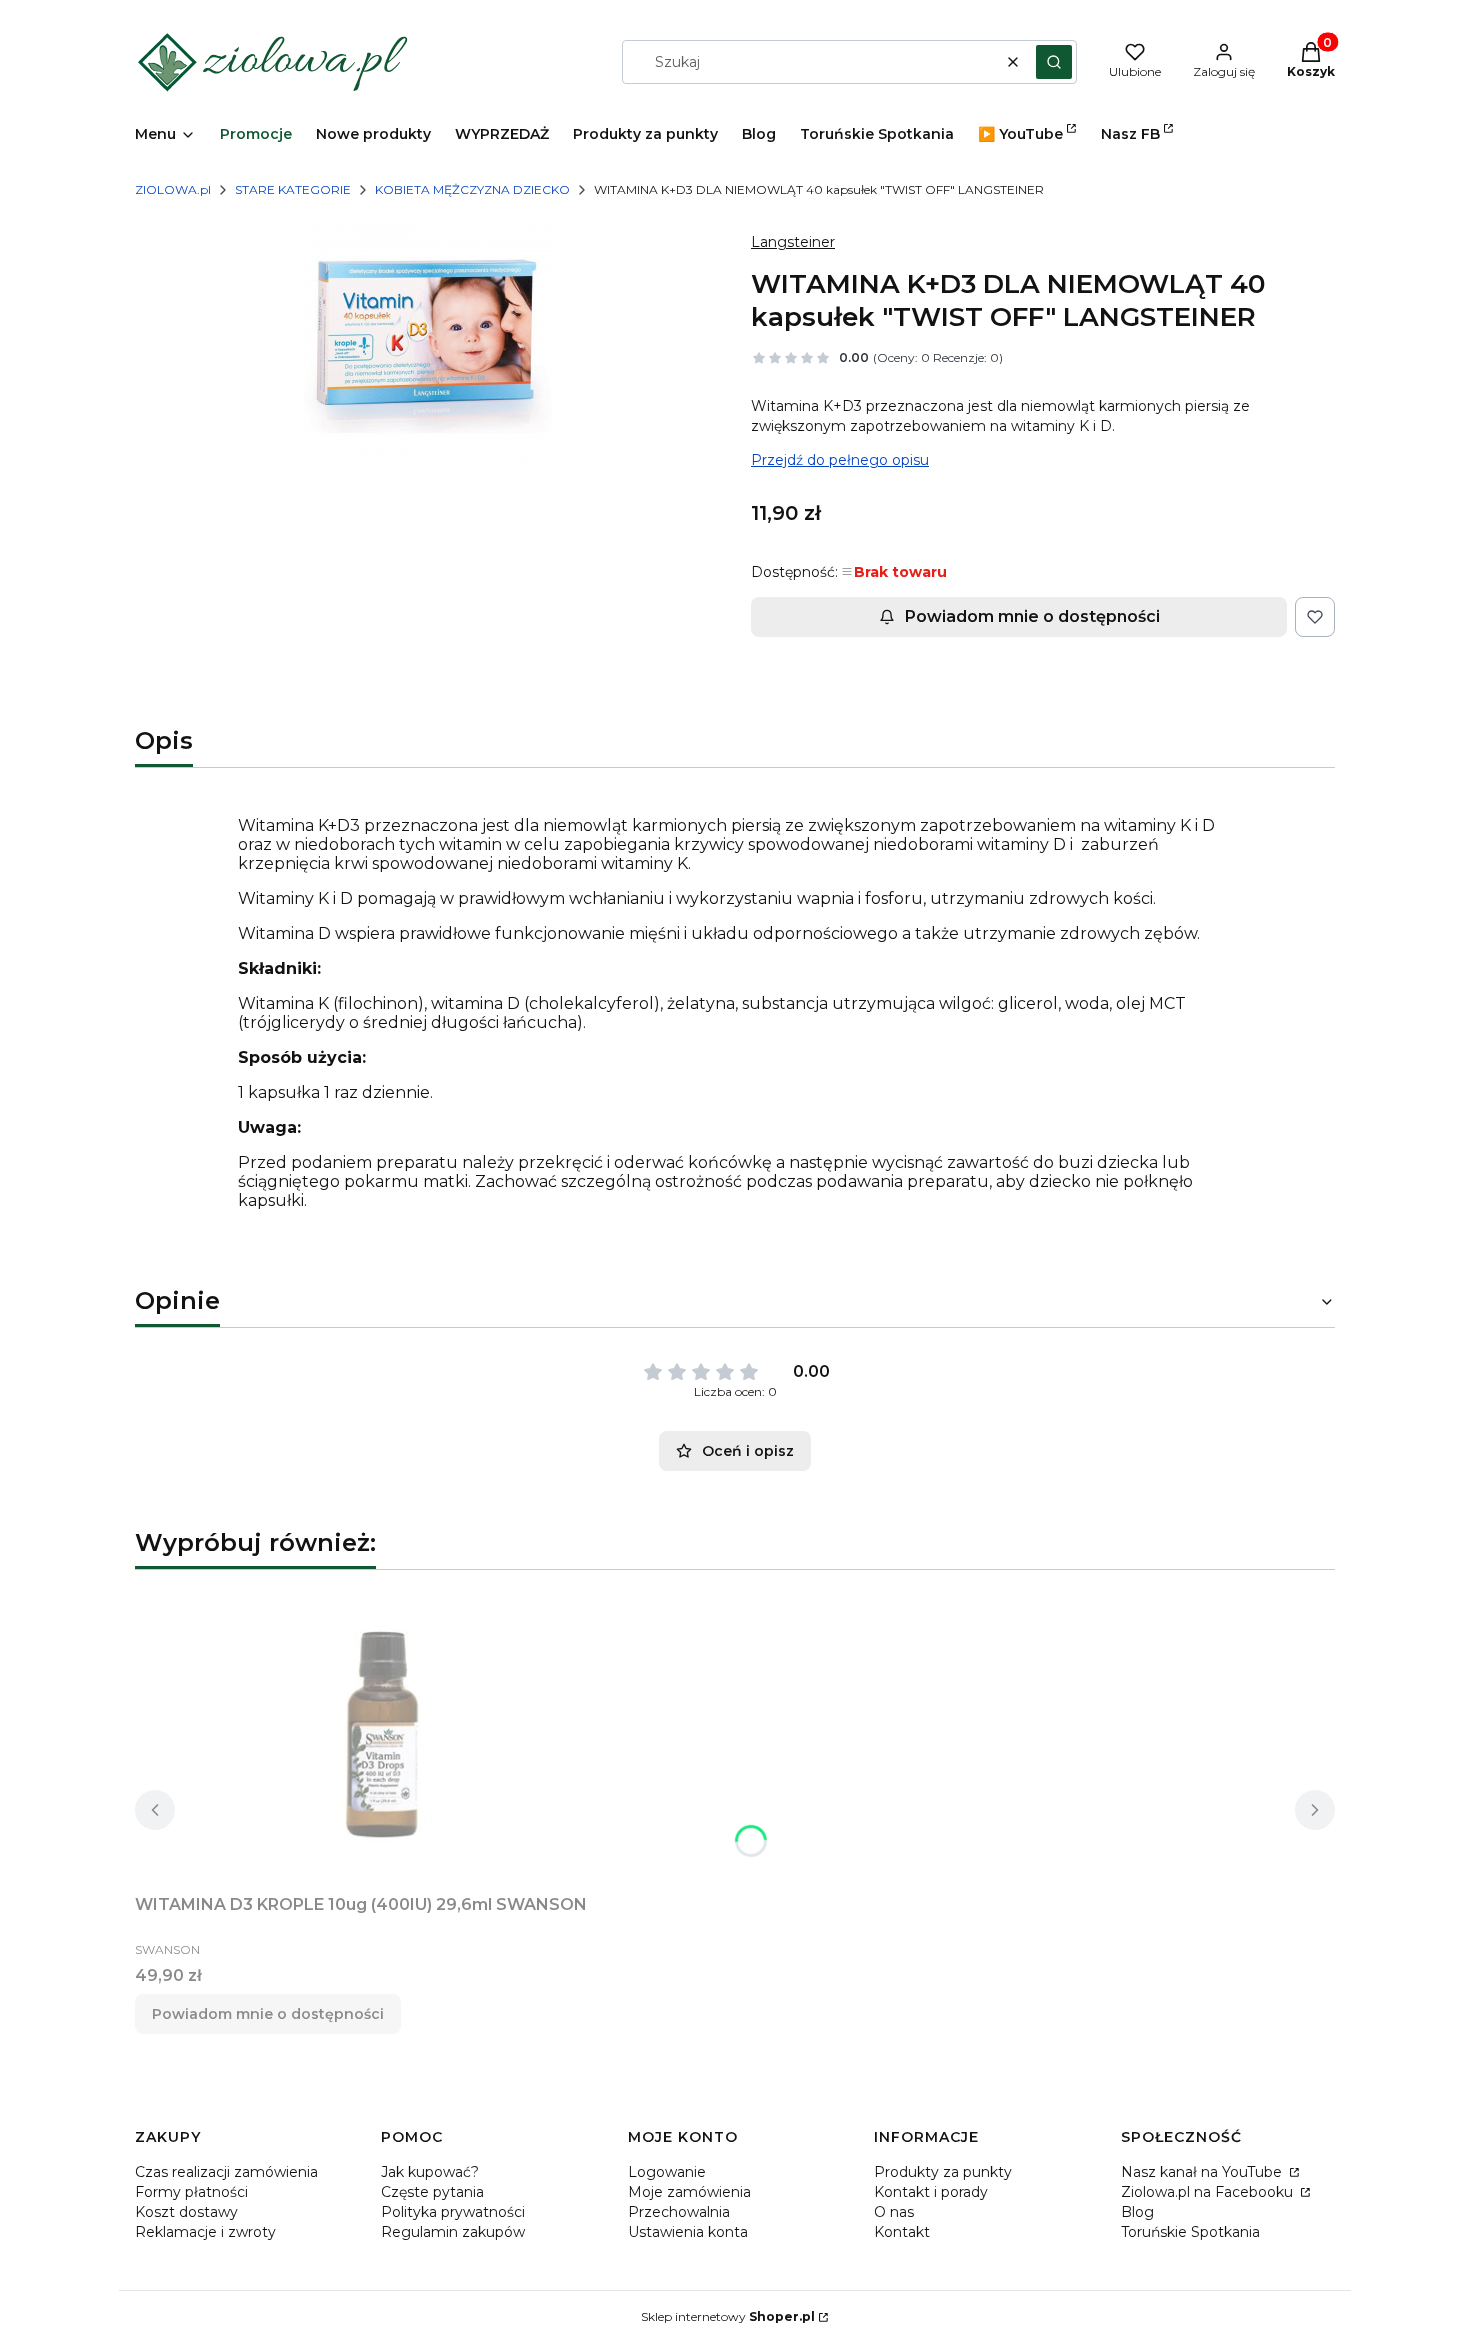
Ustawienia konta (688, 2232)
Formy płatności (191, 2192)
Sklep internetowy (728, 2316)
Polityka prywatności (453, 2212)
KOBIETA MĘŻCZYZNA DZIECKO (472, 189)
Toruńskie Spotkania (1190, 2232)
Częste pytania (432, 2192)
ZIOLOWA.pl (173, 189)
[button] (1054, 62)
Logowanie (667, 2172)
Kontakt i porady (931, 2192)
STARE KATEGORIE (293, 189)
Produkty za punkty (943, 2172)
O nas (894, 2212)
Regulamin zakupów (453, 2232)
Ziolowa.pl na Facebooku (1209, 2192)
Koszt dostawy (186, 2212)
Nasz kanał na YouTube (1203, 2172)
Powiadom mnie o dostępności (1032, 616)
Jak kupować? (430, 2172)
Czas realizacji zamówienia (226, 2172)
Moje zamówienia (689, 2192)
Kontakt (902, 2232)
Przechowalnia (679, 2212)
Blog (1137, 2212)
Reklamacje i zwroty (205, 2232)
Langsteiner (793, 242)
